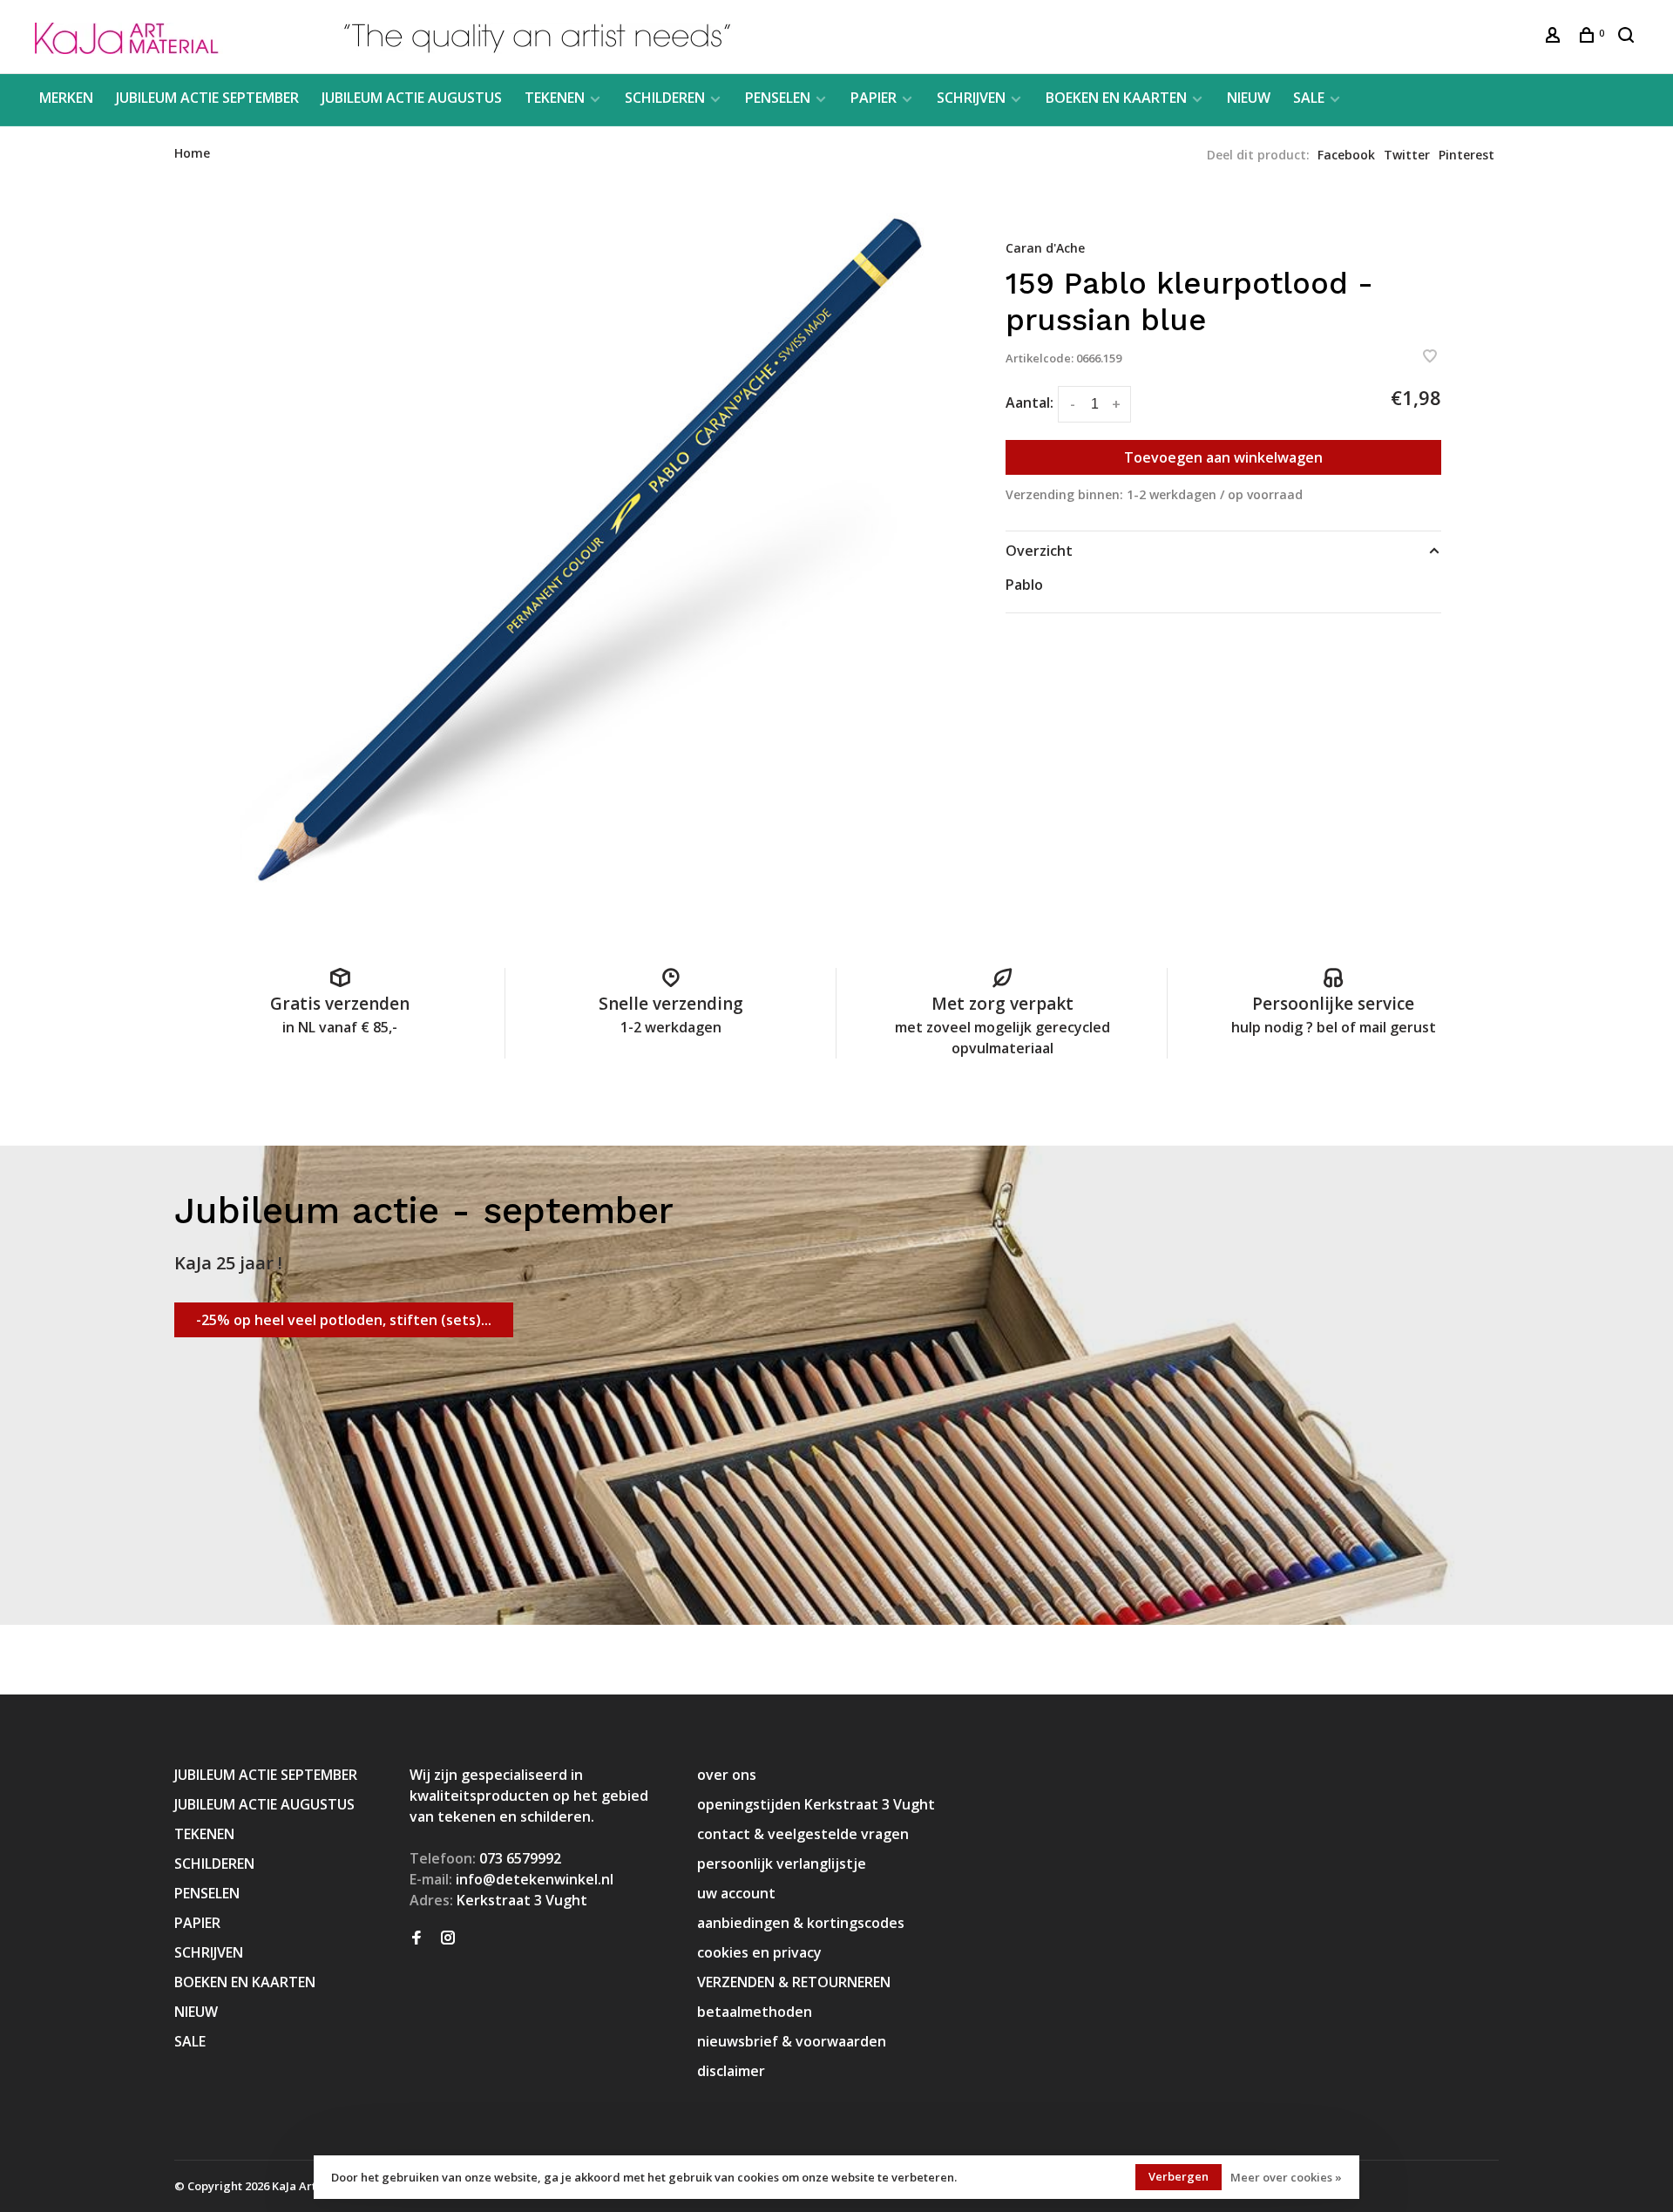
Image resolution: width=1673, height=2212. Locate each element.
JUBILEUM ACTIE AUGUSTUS (412, 98)
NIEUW (1249, 98)
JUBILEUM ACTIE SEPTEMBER (207, 98)
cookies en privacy (759, 1952)
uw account (736, 1893)
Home (192, 153)
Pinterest (1466, 155)
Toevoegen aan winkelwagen (1223, 457)
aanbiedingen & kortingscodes (801, 1923)
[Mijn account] (1555, 37)
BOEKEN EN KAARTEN (1116, 98)
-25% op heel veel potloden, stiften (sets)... (344, 1320)
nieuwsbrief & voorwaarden (792, 2041)
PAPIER (874, 98)
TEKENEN (555, 98)
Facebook (1346, 155)
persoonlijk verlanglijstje (782, 1864)
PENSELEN (778, 98)
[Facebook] (417, 1938)
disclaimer (731, 2071)
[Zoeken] (1628, 37)
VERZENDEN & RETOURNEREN (794, 1982)
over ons (727, 1775)
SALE (1309, 98)
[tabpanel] (588, 554)
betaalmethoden (755, 2012)
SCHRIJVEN (971, 98)
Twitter (1407, 155)
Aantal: (1030, 402)
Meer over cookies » (1286, 2177)
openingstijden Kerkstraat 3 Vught (816, 1804)
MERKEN (66, 98)
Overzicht (1039, 551)
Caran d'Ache (1045, 248)
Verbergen (1179, 2176)
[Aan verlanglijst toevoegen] (1430, 357)
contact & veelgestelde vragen (803, 1834)
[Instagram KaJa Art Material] (448, 1938)
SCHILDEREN (665, 98)
